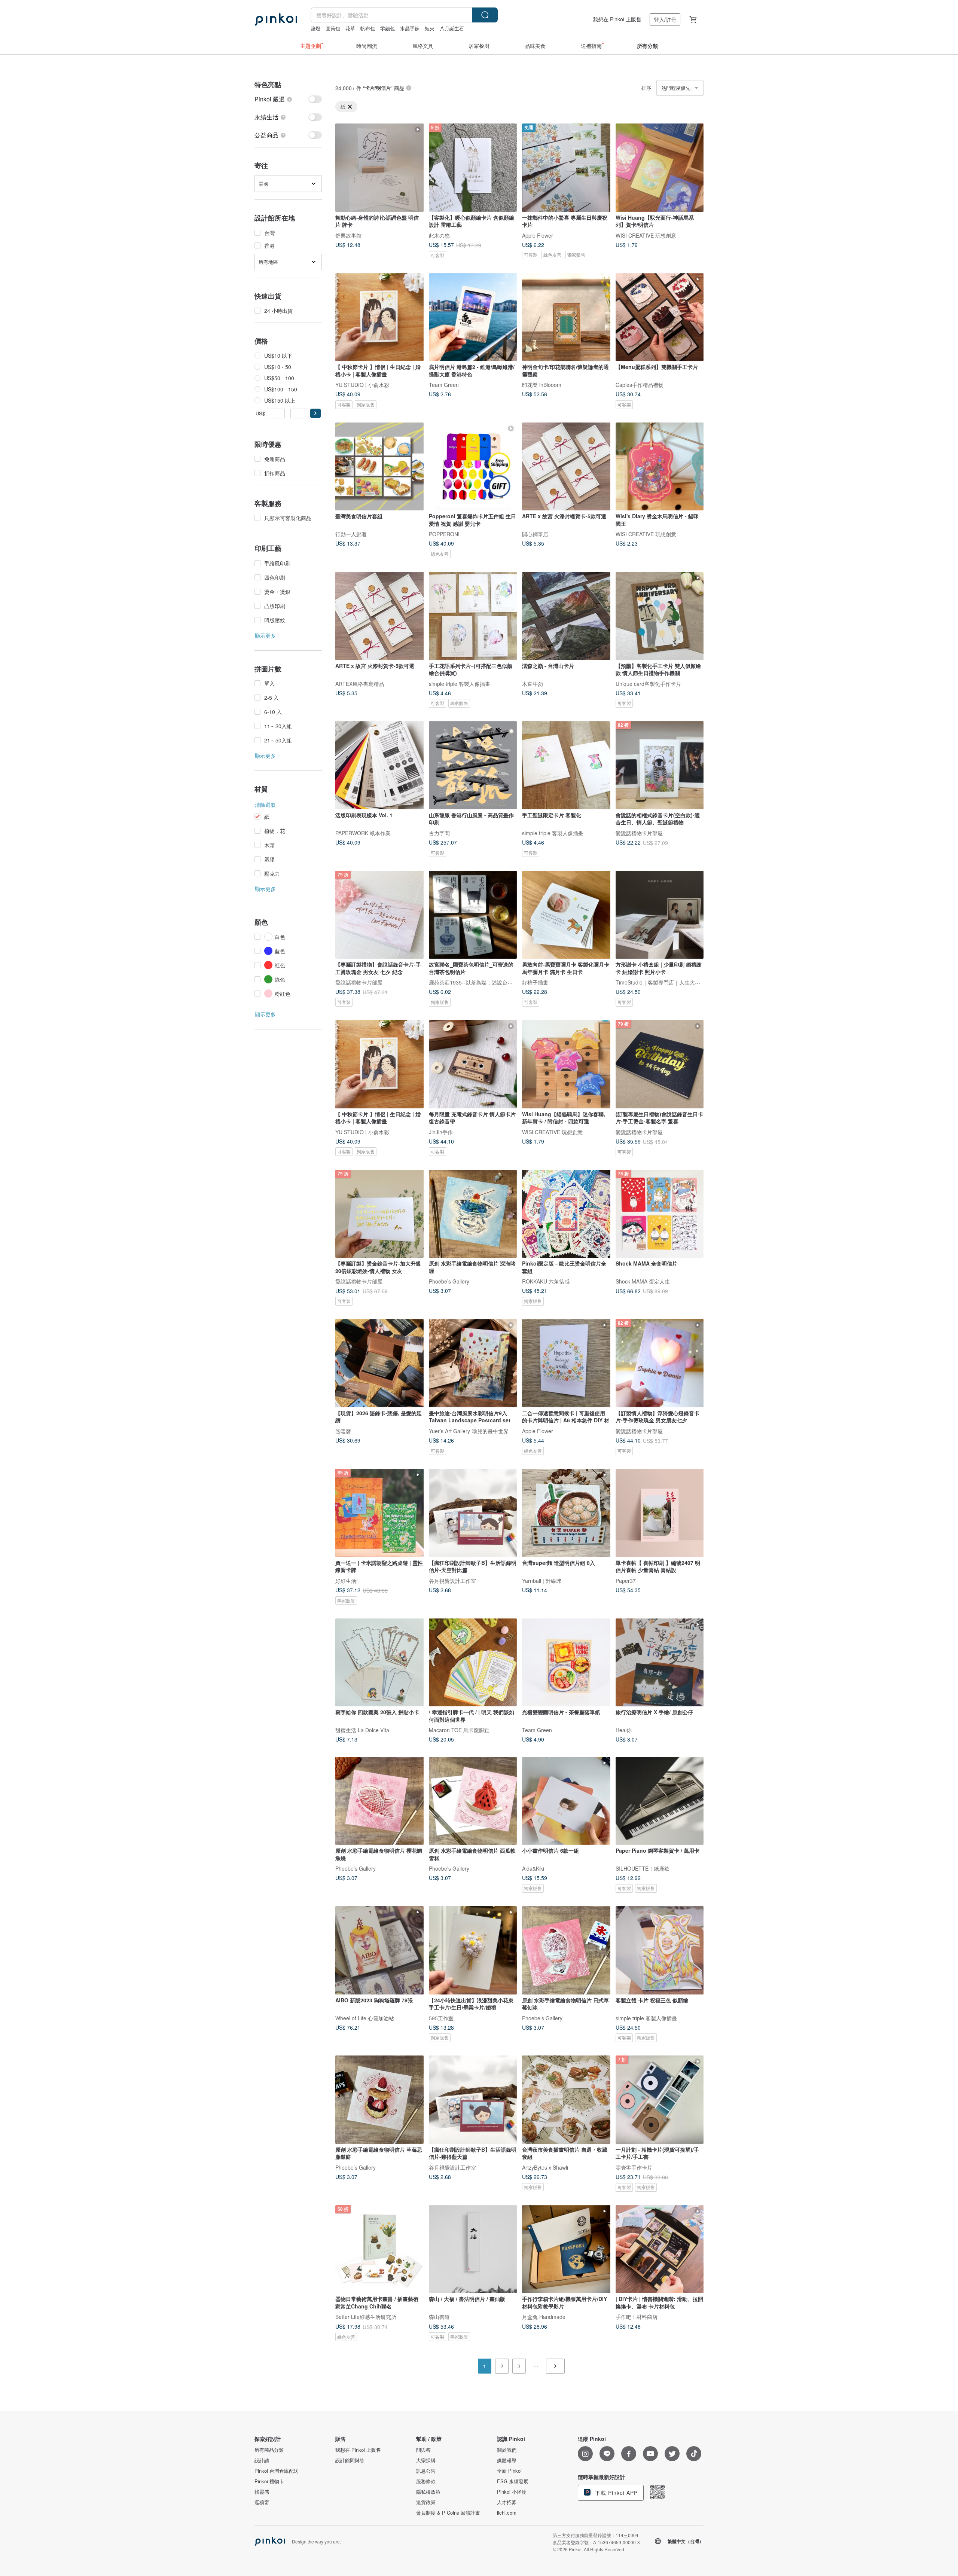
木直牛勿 (533, 683)
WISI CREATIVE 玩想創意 (646, 235)
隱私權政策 (428, 2492)
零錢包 (388, 28)
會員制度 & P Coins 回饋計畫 (448, 2513)
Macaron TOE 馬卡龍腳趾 (459, 1730)
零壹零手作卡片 (634, 2167)
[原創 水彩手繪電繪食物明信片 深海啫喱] (473, 1214)
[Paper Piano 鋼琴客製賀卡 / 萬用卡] (660, 1801)
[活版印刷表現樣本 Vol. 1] (379, 765)
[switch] (288, 99)
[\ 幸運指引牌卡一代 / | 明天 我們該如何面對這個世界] (473, 1663)
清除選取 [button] (265, 805)
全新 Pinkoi (509, 2471)
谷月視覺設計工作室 (452, 1580)
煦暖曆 (343, 1431)
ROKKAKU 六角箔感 (546, 1281)
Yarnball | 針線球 (542, 1580)
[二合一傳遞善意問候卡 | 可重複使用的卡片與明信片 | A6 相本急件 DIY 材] (566, 1363)
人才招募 (507, 2502)
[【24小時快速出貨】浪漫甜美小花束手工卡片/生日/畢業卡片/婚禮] (473, 1950)
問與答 (423, 2450)
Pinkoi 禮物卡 (269, 2481)
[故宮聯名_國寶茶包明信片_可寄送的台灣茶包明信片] (473, 915)
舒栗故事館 (348, 235)
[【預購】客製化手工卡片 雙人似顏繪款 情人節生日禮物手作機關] (660, 616)
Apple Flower (538, 235)
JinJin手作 (441, 1132)
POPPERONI (444, 534)
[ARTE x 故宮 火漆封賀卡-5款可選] (379, 616)
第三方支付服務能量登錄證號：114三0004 (596, 2535)
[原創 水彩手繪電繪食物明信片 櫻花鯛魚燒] (379, 1801)
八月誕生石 (452, 28)
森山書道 (439, 2317)
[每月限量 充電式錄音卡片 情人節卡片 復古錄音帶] (473, 1064)
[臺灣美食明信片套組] (379, 467)
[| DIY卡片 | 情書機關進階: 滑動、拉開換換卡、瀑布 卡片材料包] (660, 2249)
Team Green (444, 385)
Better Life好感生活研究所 (366, 2317)
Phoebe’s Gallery (449, 1281)
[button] (315, 413)
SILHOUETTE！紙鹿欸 (643, 1868)
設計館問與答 (350, 2460)
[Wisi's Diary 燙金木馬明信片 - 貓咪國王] (660, 467)
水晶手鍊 (410, 28)
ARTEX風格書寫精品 (360, 683)
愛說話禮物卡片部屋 (639, 833)
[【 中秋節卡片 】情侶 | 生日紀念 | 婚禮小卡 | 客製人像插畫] (379, 317)
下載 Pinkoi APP (615, 2493)
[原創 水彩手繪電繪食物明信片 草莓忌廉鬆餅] (379, 2100)
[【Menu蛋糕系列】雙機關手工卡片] (660, 317)
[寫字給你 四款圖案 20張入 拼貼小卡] (379, 1663)
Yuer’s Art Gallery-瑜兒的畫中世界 (469, 1431)
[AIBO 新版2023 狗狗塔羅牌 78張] (379, 1950)
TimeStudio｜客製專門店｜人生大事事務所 (666, 982)
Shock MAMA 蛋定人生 (643, 1281)
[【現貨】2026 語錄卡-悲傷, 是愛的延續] (379, 1363)
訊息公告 (426, 2471)
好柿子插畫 (535, 982)
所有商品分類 (269, 2450)
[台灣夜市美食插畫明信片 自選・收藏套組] (566, 2100)
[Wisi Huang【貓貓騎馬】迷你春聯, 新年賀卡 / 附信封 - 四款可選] (566, 1064)
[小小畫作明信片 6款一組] (566, 1801)
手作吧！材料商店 (637, 2317)
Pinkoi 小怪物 (512, 2492)
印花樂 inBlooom (542, 385)
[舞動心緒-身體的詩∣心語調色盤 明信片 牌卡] (379, 168)
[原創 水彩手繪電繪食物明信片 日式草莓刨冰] (566, 1950)
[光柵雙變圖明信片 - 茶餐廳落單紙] (566, 1663)
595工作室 (441, 2018)
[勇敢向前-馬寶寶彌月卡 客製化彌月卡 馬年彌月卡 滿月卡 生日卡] (566, 915)
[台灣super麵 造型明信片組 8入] (566, 1513)
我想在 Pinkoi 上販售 (617, 19)
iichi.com (507, 2513)
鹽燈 (315, 28)
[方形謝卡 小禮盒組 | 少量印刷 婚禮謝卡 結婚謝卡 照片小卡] (660, 915)
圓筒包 (333, 28)
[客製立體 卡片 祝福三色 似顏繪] (660, 1950)
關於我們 (507, 2450)
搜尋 (485, 15)
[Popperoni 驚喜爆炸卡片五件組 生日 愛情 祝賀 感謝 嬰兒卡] (473, 467)
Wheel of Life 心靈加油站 (365, 2018)
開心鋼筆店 (535, 534)
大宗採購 (426, 2460)
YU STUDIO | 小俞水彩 (362, 385)
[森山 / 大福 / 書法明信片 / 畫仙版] (473, 2249)
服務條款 (426, 2481)
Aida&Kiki (533, 1868)
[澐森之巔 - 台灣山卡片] (566, 616)
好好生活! (347, 1580)
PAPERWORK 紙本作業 (363, 833)
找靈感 (262, 2492)
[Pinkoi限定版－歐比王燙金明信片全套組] (566, 1214)
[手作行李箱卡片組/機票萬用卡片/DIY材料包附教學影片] (566, 2249)
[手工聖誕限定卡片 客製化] (566, 765)
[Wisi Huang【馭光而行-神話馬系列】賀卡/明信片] (660, 168)
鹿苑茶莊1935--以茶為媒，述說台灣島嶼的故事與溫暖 (492, 982)
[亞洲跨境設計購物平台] (276, 19)
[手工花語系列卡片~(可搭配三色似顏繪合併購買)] (473, 616)
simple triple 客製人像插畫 (460, 683)
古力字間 (439, 833)
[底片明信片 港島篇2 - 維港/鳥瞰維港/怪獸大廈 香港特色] (473, 317)
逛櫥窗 (262, 2502)
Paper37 (626, 1580)
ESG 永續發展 (513, 2481)
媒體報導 (507, 2460)
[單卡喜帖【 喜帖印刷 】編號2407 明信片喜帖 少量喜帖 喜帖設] (660, 1513)
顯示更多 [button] (265, 635)
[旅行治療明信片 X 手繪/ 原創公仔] (660, 1663)
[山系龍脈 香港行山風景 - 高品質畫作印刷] (473, 765)
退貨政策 (426, 2502)
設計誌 (262, 2460)
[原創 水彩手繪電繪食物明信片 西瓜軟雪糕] (473, 1801)
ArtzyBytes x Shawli (545, 2167)
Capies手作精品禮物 (640, 385)
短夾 (430, 28)
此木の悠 (439, 235)
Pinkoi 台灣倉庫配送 (277, 2471)
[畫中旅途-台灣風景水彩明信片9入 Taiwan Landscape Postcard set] (473, 1363)
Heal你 (624, 1730)
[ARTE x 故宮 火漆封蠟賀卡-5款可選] (566, 467)
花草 (350, 28)
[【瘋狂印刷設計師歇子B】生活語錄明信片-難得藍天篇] (473, 2100)
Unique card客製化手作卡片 (648, 683)
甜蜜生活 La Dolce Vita (362, 1730)
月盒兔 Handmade (544, 2317)
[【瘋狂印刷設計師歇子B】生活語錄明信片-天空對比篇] (473, 1513)
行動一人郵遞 (351, 534)
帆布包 (368, 28)
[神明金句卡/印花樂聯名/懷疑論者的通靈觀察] (566, 317)
